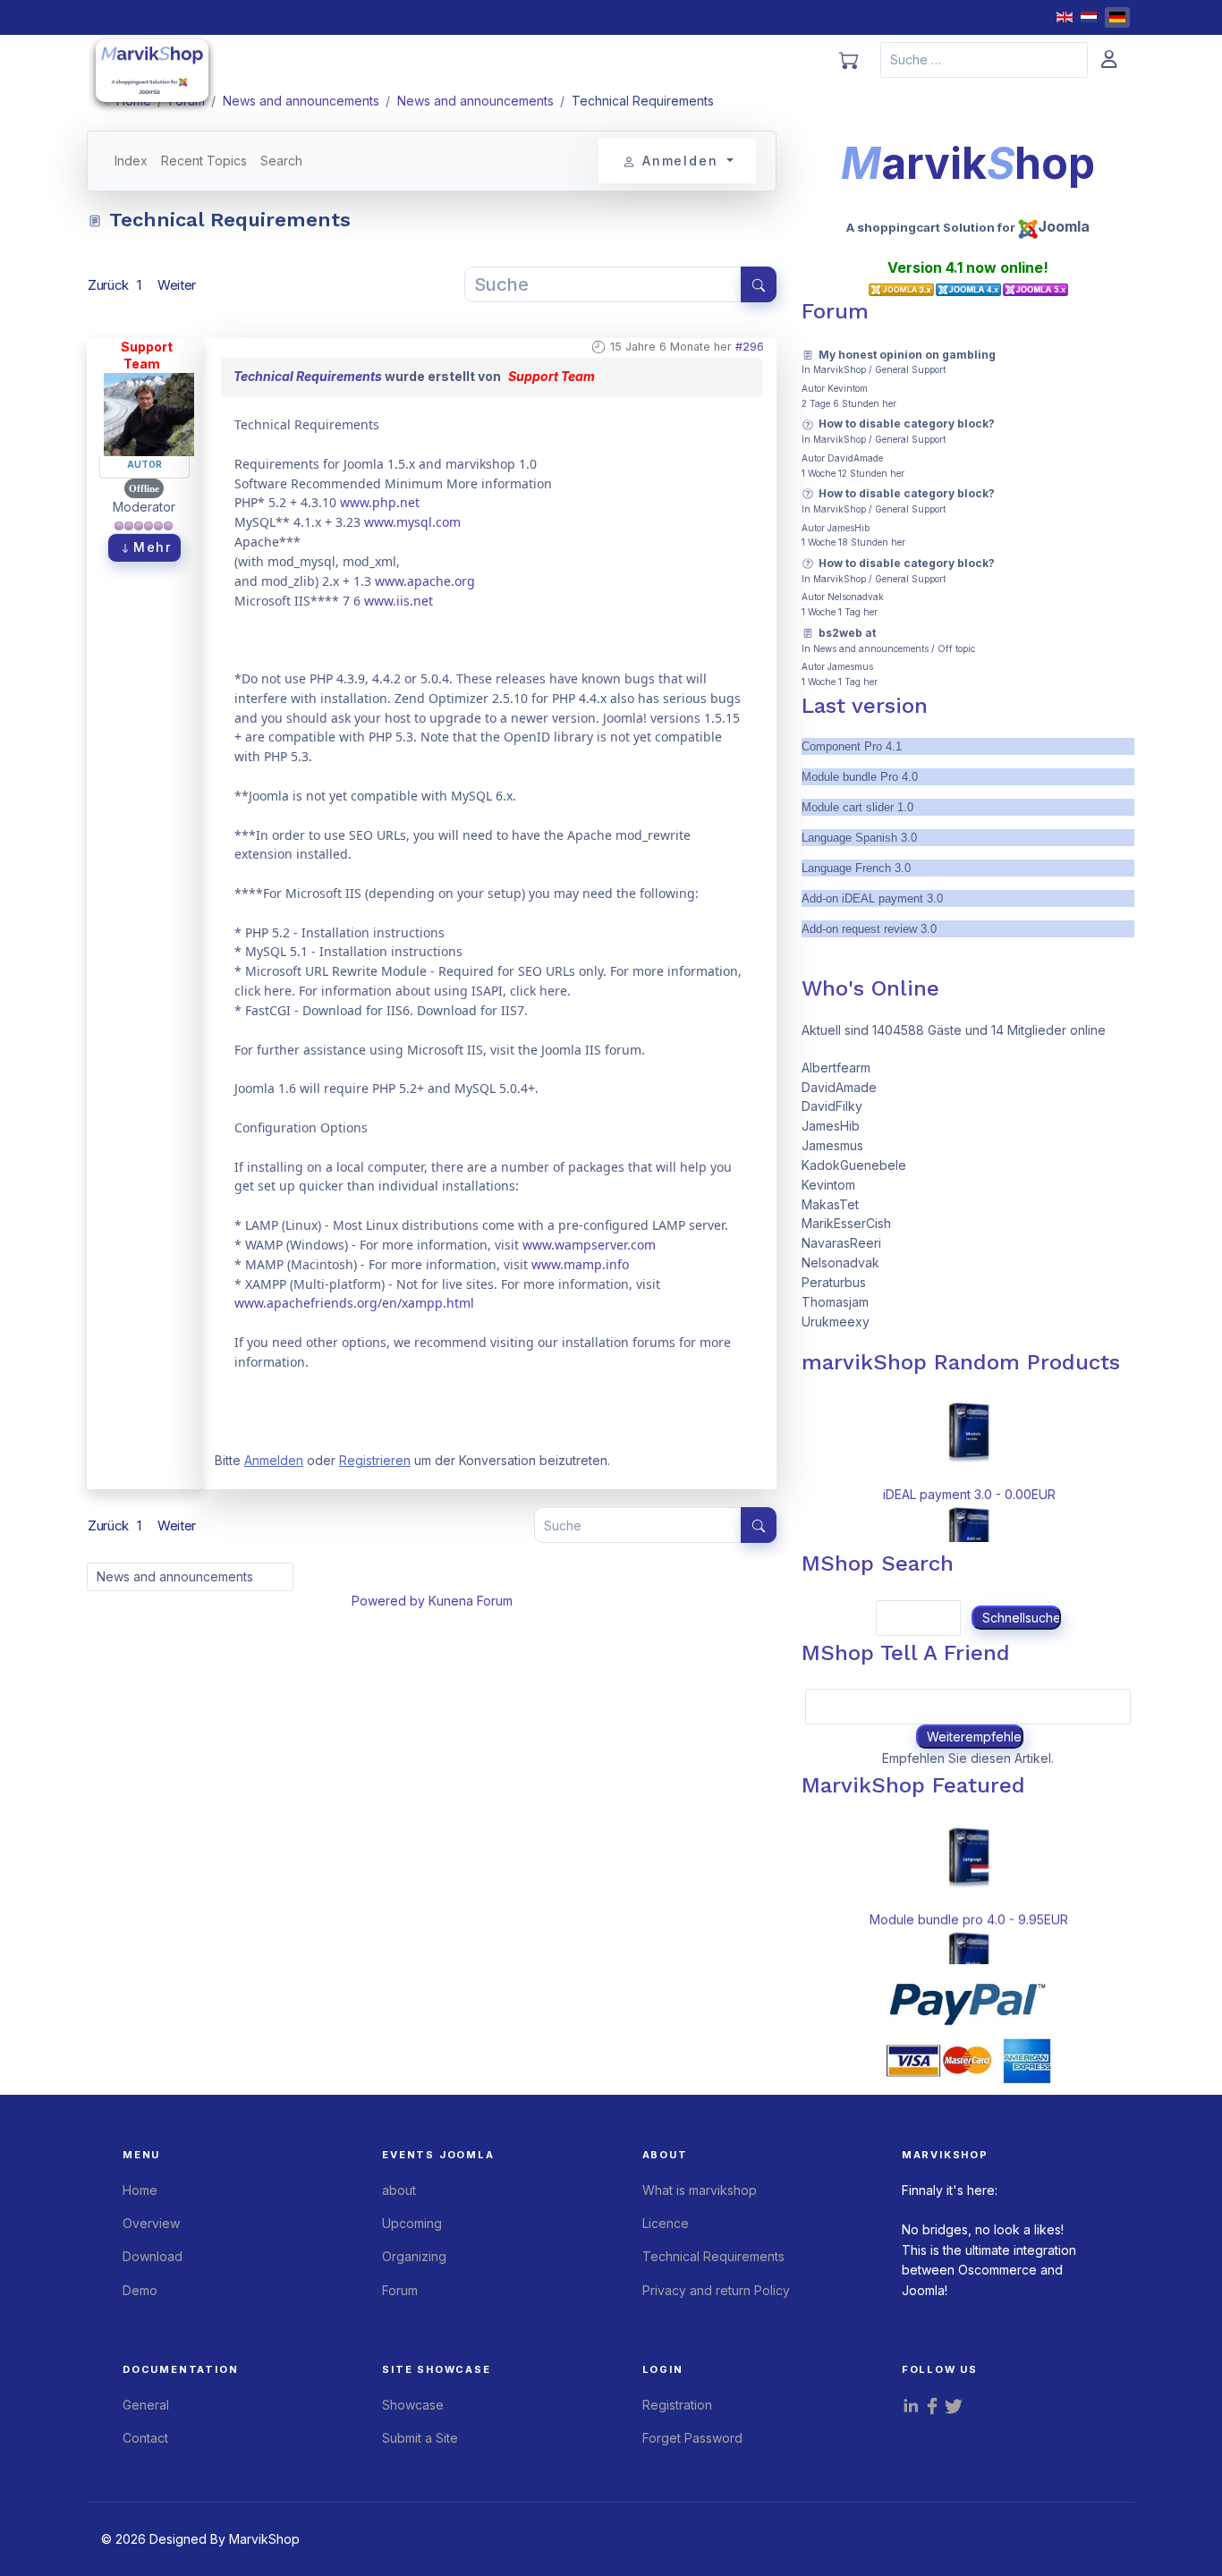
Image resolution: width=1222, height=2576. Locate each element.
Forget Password (692, 2438)
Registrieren (375, 1460)
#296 (750, 347)
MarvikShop (840, 369)
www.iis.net (399, 601)
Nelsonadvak (856, 597)
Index (131, 161)
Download (153, 2256)
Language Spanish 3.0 (859, 838)
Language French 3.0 (856, 868)
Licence (666, 2223)
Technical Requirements (308, 376)
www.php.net (380, 502)
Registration (677, 2405)
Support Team (147, 356)
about (399, 2190)
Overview (151, 2223)
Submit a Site (420, 2438)
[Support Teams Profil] (149, 413)
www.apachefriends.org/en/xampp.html (354, 1303)
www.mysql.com (412, 522)
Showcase (413, 2405)
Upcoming (412, 2223)
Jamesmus (850, 666)
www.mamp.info (580, 1264)
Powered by (388, 1601)
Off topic (956, 648)
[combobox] (984, 60)
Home (140, 2190)
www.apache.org (425, 581)
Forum (400, 2290)
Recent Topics (204, 161)
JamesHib (849, 528)
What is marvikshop (700, 2190)
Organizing (414, 2256)
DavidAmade (855, 458)
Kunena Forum (471, 1601)
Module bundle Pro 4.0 (860, 777)
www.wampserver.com (589, 1245)
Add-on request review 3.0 (869, 929)
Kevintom (848, 388)
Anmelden (274, 1460)
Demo (140, 2290)
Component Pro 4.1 (852, 746)
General (146, 2405)
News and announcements (871, 648)
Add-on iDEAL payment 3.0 (872, 898)
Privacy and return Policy (716, 2290)
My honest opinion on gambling (907, 355)
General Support (910, 369)
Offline (144, 488)
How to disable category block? (907, 424)
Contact (145, 2438)
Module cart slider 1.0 (857, 807)
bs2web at (847, 633)
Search (281, 161)
